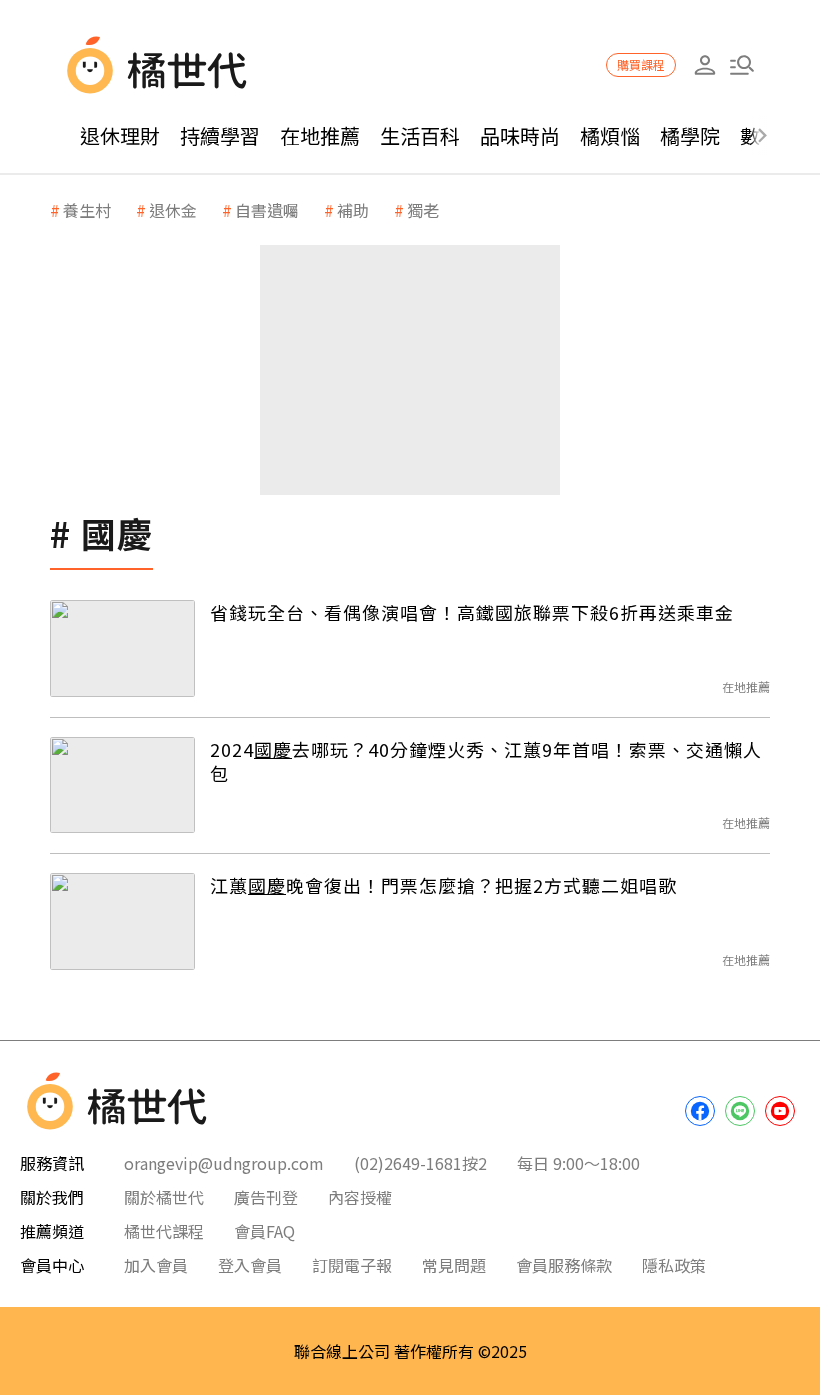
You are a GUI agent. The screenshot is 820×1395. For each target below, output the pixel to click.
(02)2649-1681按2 (420, 1163)
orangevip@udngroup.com (224, 1163)
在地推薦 (320, 135)
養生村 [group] (87, 210)
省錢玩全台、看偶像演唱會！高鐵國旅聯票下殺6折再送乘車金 (472, 612)
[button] (741, 65)
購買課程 (641, 64)
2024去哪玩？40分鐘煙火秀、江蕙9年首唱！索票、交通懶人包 (486, 761)
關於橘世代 (164, 1197)
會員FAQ (264, 1231)
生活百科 (420, 135)
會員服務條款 (564, 1265)
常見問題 (454, 1265)
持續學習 (220, 135)
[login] (704, 65)
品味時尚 (520, 135)
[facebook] (700, 1111)
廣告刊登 (266, 1197)
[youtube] (780, 1111)
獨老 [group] (423, 210)
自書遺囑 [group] (267, 210)
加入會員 (156, 1265)
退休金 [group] (173, 210)
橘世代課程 (164, 1231)
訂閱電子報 (352, 1265)
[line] (740, 1111)
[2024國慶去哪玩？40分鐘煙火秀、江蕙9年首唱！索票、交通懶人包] (122, 785)
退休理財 (120, 135)
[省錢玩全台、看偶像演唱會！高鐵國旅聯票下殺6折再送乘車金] (122, 648)
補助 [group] (353, 210)
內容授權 (360, 1197)
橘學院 (690, 135)
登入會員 (250, 1265)
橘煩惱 (610, 135)
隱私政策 (674, 1265)
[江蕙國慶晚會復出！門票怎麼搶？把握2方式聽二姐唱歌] (122, 921)
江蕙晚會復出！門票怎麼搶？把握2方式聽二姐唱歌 (443, 885)
